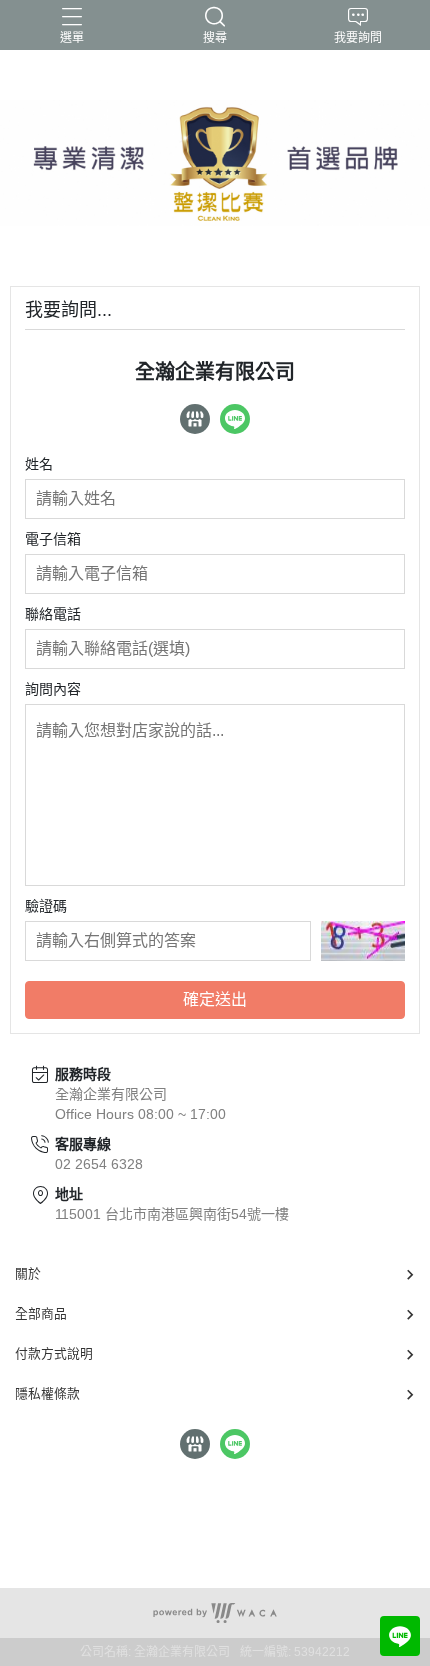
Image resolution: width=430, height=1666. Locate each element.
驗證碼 (46, 906)
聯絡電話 (53, 614)
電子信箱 (53, 539)
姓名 (39, 464)
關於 (28, 1273)
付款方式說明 (54, 1353)
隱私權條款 (47, 1393)
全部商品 (41, 1313)
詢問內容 (53, 689)
